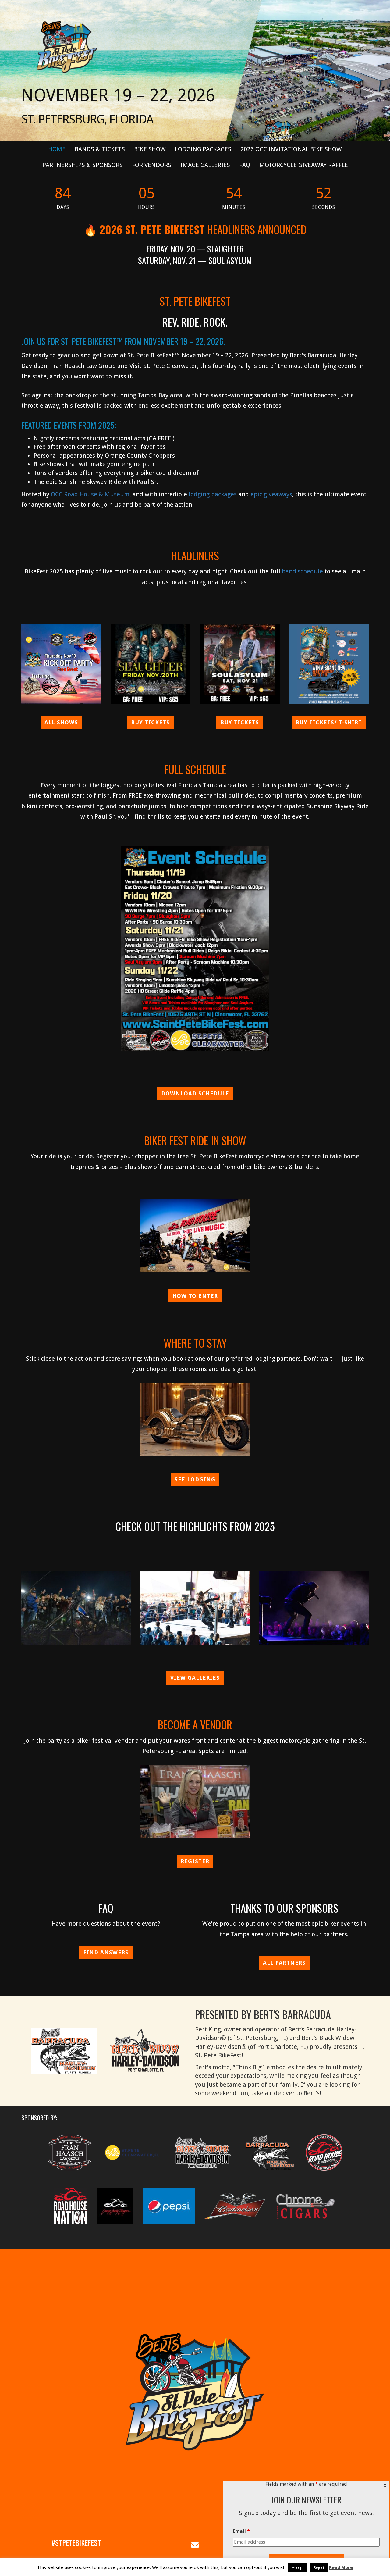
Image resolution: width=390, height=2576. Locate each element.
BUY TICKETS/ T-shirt (329, 722)
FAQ (245, 165)
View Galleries (195, 1678)
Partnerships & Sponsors (83, 165)
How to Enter (195, 1296)
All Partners (284, 1963)
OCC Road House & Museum (90, 494)
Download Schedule (195, 1093)
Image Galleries (205, 165)
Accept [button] (298, 2568)
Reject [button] (319, 2568)
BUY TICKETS (150, 722)
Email (241, 2531)
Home (57, 149)
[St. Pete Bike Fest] (66, 46)
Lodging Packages (203, 149)
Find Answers (106, 1952)
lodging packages (213, 494)
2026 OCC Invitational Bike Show (291, 149)
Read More (341, 2567)
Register (195, 1861)
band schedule (302, 571)
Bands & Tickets (100, 149)
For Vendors (152, 165)
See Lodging (195, 1479)
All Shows (61, 722)
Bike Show (150, 149)
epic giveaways (271, 494)
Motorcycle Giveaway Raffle (304, 165)
